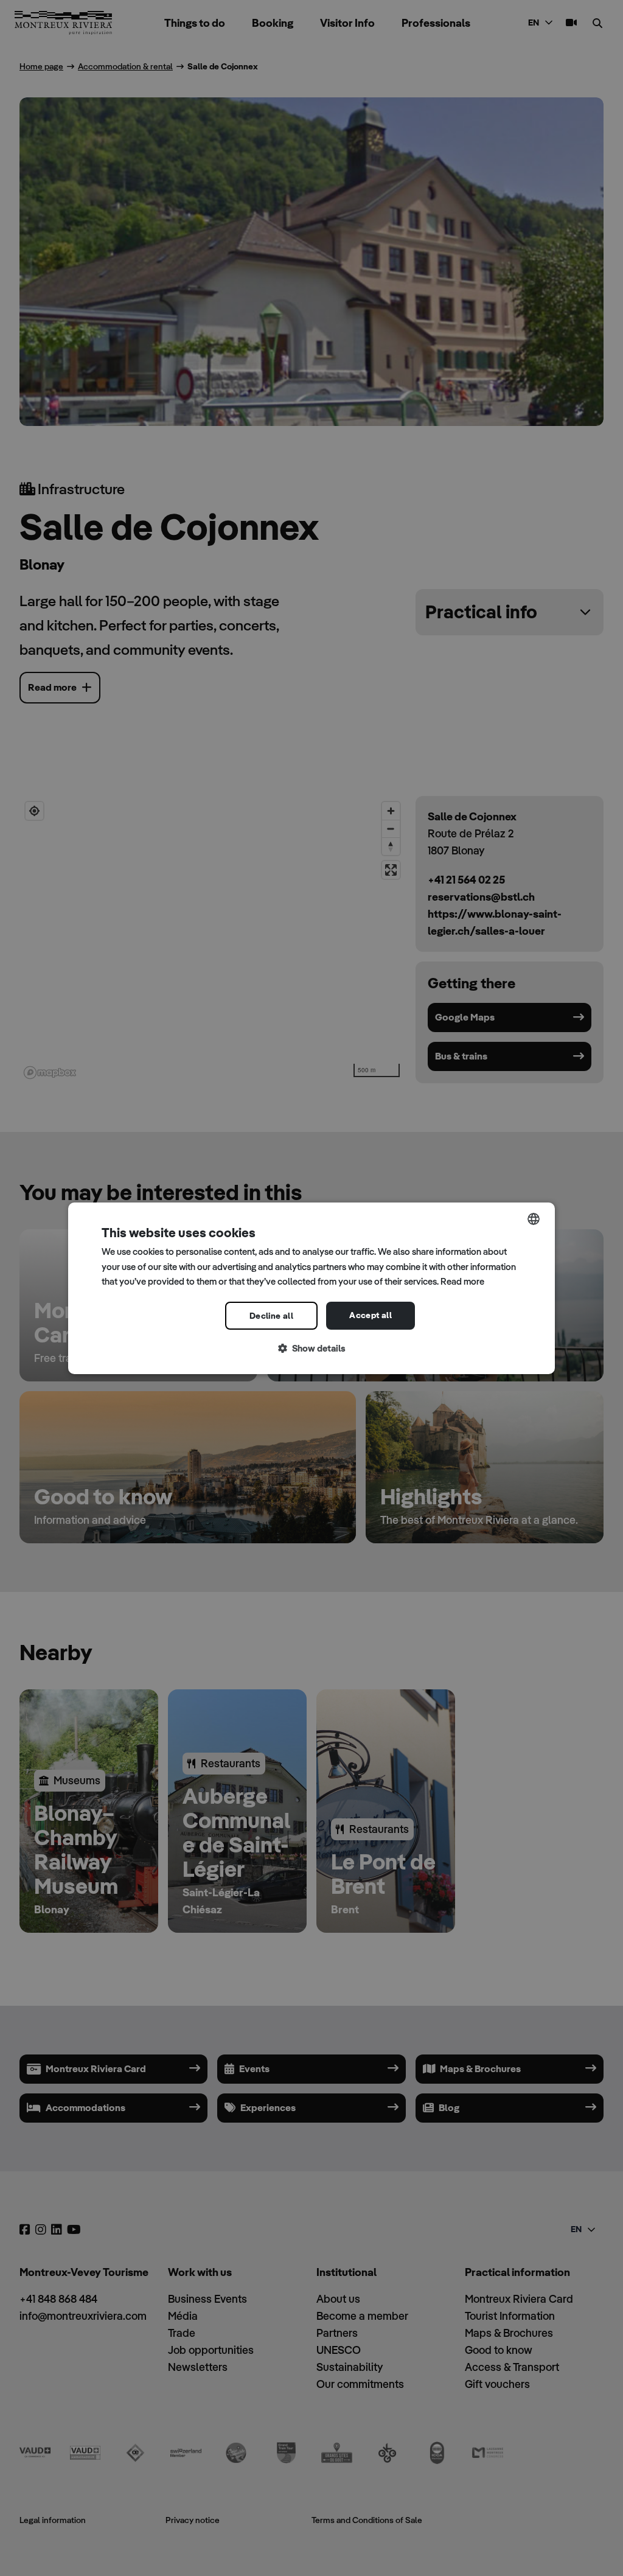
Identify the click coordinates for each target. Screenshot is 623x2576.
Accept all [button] (371, 1315)
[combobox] (534, 1218)
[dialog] (311, 1288)
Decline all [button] (271, 1316)
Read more (462, 1281)
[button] (311, 1349)
